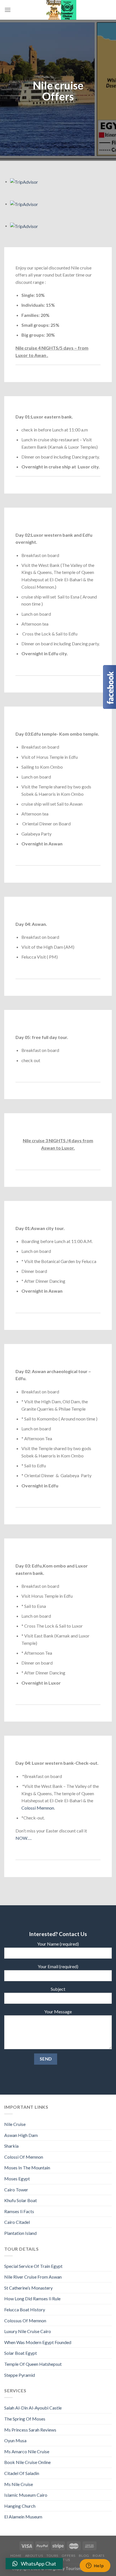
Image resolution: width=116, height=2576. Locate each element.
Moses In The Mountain (27, 2168)
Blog (84, 2556)
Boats (98, 2556)
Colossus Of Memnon (25, 2320)
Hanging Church (20, 2506)
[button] (34, 2564)
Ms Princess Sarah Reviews (30, 2430)
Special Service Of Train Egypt (33, 2266)
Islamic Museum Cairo (26, 2495)
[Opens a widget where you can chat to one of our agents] (95, 2566)
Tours (52, 2556)
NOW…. (24, 1838)
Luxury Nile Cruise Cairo (28, 2331)
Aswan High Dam (21, 2135)
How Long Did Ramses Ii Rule (32, 2298)
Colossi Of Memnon (24, 2157)
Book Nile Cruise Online (27, 2462)
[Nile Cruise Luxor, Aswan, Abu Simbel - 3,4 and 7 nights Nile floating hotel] (61, 10)
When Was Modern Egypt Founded (38, 2342)
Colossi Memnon (38, 1808)
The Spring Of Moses (25, 2419)
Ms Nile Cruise (19, 2484)
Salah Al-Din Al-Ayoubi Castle (33, 2408)
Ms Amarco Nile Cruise (27, 2451)
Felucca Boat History (25, 2309)
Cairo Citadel (17, 2222)
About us (34, 2556)
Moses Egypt (17, 2179)
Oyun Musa (15, 2440)
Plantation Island (20, 2233)
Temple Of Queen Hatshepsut (33, 2364)
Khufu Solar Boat (21, 2200)
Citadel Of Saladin (22, 2473)
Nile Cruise (15, 2124)
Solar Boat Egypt (21, 2353)
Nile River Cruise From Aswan (33, 2277)
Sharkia (11, 2146)
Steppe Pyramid (20, 2375)
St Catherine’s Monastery (28, 2288)
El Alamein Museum (23, 2517)
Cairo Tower (16, 2190)
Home (16, 2556)
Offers (69, 2556)
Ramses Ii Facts (19, 2211)
